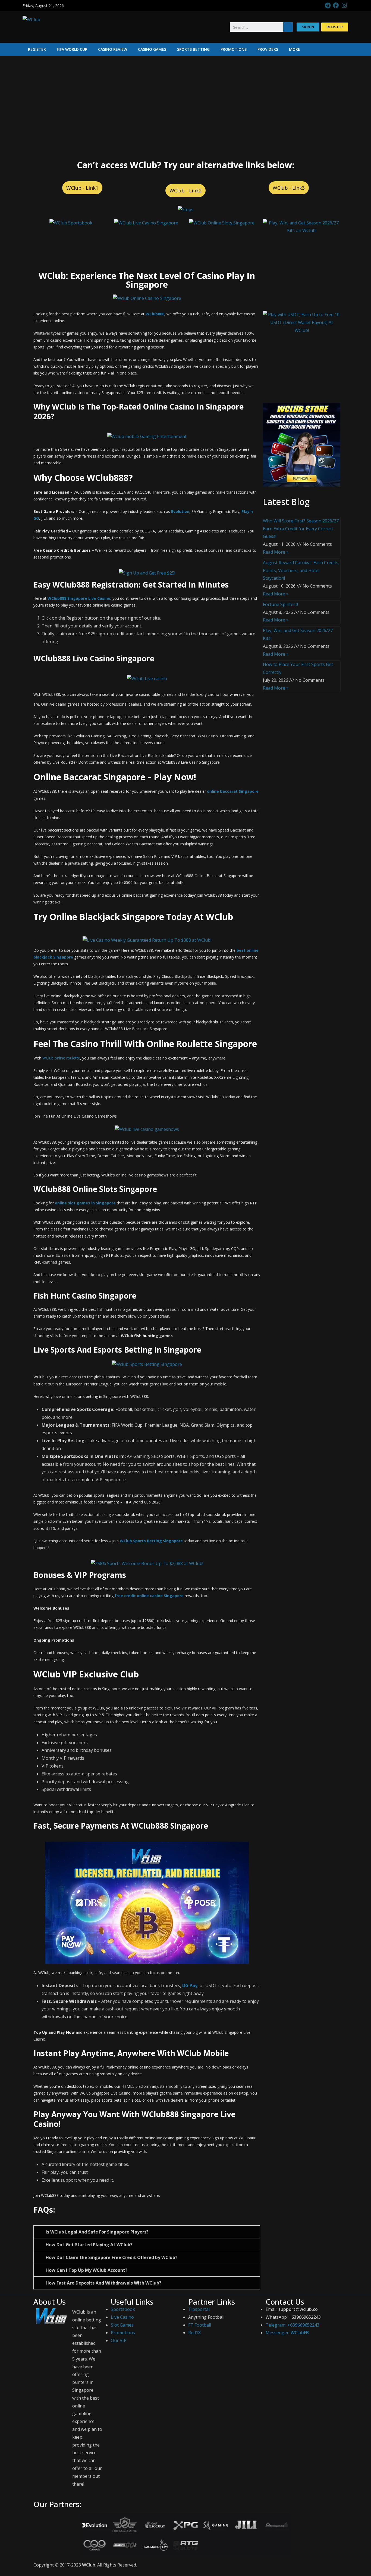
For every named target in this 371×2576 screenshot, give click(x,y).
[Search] (288, 27)
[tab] (147, 2232)
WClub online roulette (61, 1058)
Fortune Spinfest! (280, 604)
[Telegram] (328, 6)
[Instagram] (344, 6)
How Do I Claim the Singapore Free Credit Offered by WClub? (111, 2257)
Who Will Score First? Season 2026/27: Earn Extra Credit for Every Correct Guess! (301, 529)
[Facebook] (336, 6)
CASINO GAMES (152, 49)
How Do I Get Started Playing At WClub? (89, 2245)
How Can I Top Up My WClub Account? (87, 2270)
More (295, 49)
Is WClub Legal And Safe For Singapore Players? (97, 2232)
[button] (308, 27)
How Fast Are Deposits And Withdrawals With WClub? (103, 2283)
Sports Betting (193, 49)
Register (37, 49)
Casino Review (113, 49)
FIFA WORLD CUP (72, 49)
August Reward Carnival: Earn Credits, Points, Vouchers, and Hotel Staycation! (301, 570)
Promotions (234, 49)
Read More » (276, 552)
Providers (268, 49)
